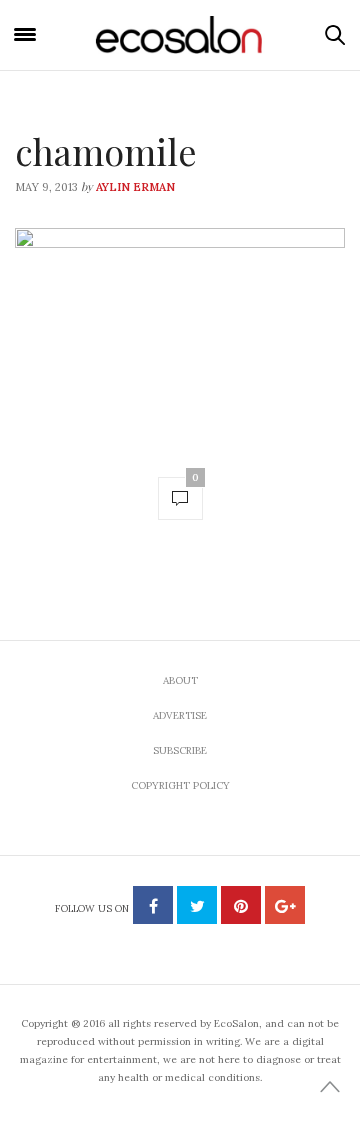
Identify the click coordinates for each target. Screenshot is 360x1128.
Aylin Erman (135, 187)
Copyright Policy (180, 785)
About (180, 680)
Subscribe (180, 750)
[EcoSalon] (180, 34)
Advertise (180, 715)
